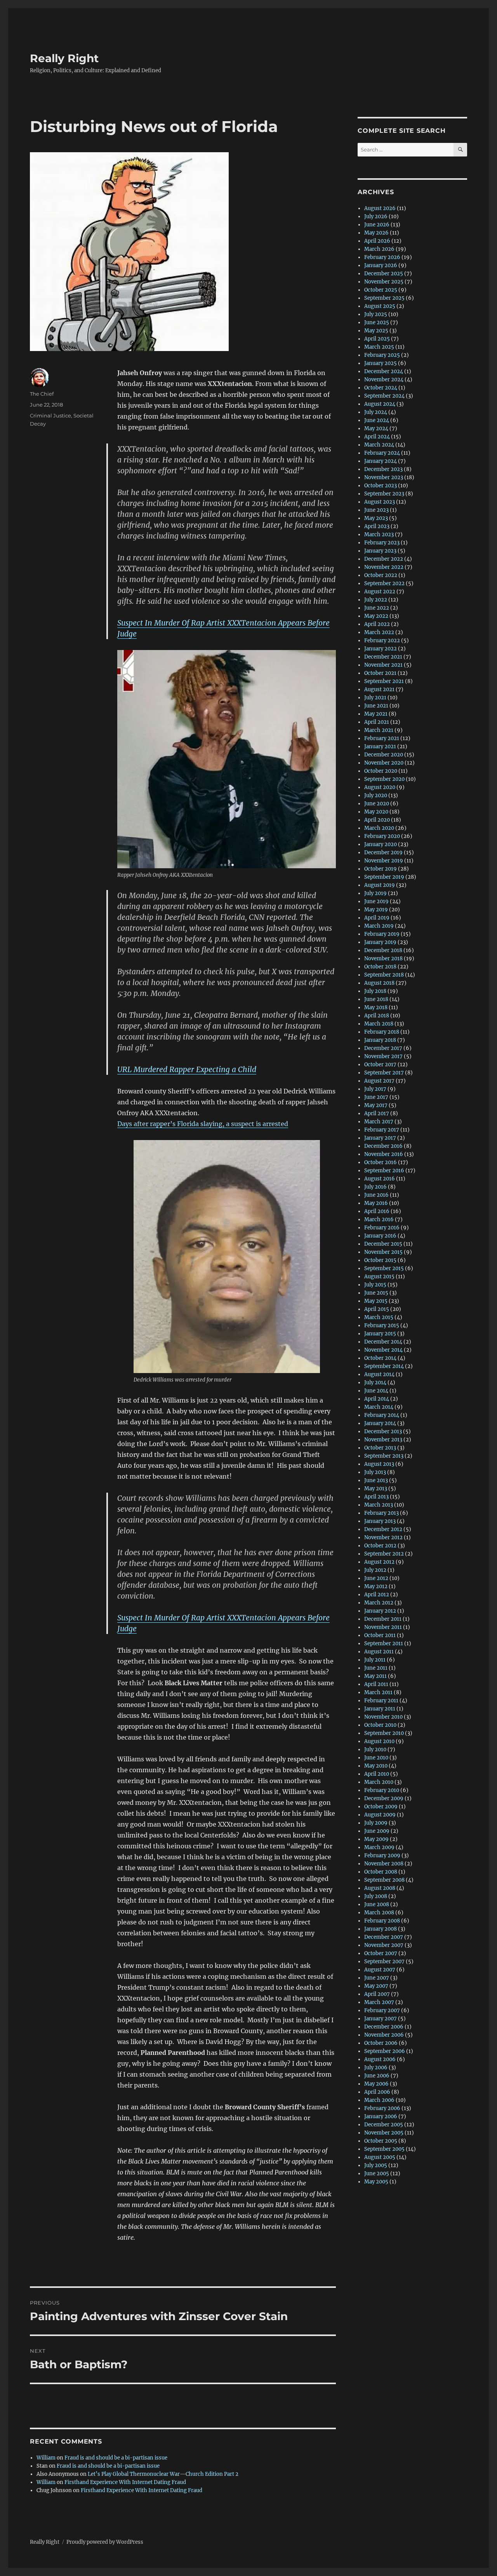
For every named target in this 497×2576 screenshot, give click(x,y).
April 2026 (377, 241)
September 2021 (384, 681)
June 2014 (376, 1391)
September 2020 (384, 779)
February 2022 (382, 641)
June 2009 (377, 1831)
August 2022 (380, 592)
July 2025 (376, 314)
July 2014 (375, 1383)
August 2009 (380, 1815)
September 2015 (384, 1268)
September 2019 (384, 877)
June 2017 (376, 1097)
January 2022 (381, 649)
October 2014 (380, 1358)
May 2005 (376, 2182)
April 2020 (377, 820)
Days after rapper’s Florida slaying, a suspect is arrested (203, 1124)
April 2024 (377, 437)
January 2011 (380, 1709)
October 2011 (380, 1635)
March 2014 (379, 1407)
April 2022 (377, 624)
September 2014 (384, 1366)
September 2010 (384, 1733)
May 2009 (376, 1839)
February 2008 (382, 1921)
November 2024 (384, 380)
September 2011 (384, 1643)
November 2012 (383, 1537)
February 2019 (382, 934)
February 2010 (382, 1790)
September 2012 (384, 1554)
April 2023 (377, 526)
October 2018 (380, 967)
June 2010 (376, 1758)
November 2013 (383, 1440)
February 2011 (381, 1701)
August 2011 (379, 1652)
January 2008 (381, 1929)
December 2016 (383, 1146)
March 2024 (379, 445)
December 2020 (384, 755)
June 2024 (377, 420)
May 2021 (376, 714)
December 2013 (383, 1431)
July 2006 (376, 2068)
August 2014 (379, 1374)
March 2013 (379, 1505)
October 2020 (381, 771)
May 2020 (376, 812)
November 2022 (384, 567)
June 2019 (376, 901)
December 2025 (384, 274)
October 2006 (381, 2043)
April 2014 (377, 1399)
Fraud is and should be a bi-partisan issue (116, 2458)
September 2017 (384, 1073)
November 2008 (384, 1864)
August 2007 (380, 1970)
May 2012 (376, 1586)
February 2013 (381, 1513)
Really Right (64, 58)
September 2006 (385, 2051)
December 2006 (384, 2027)
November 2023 (384, 477)
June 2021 (376, 706)
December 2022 (384, 559)
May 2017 (376, 1105)
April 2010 (377, 1774)
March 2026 (379, 249)
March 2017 (379, 1122)
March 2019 (379, 926)
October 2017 (380, 1065)
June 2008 (377, 1904)
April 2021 (377, 722)
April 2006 (377, 2092)
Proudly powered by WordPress (105, 2542)
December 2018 (383, 950)
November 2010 (383, 1717)
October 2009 (381, 1807)
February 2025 (382, 355)
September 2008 (384, 1880)
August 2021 (379, 689)
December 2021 (383, 657)
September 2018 (384, 975)
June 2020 (377, 804)
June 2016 (376, 1195)
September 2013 (384, 1456)
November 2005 (384, 2133)
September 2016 (384, 1171)
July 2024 (376, 412)
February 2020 (382, 836)
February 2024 (382, 453)
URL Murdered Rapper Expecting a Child (187, 1069)
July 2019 (375, 893)
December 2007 (384, 1937)
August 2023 (380, 502)
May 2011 (375, 1676)
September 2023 (384, 494)
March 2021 (379, 730)
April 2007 (377, 1994)
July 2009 (376, 1823)
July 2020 (376, 795)
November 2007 (384, 1945)
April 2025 (377, 339)
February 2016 (382, 1228)
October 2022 (381, 575)
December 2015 (383, 1244)
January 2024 (381, 461)
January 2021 (380, 747)
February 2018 (382, 1032)
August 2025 (380, 306)
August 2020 (380, 787)
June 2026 (377, 225)
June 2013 (376, 1480)
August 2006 (380, 2059)
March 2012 (379, 1603)
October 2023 (381, 486)
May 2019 (376, 910)
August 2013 (379, 1464)
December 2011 (383, 1619)
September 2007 (384, 1962)
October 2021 (380, 673)
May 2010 (376, 1766)
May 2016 (376, 1203)
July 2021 (375, 698)
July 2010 (375, 1749)
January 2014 (380, 1423)
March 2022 (379, 632)
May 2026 (376, 233)
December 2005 (384, 2125)
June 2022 (377, 608)
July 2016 (375, 1187)
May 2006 (376, 2084)
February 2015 (382, 1325)
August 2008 (380, 1888)
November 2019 (384, 861)
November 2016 (384, 1154)
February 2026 (382, 257)
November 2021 (383, 665)
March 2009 (379, 1847)
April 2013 (376, 1497)
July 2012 (375, 1570)
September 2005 (384, 2149)
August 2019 (380, 885)
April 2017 (377, 1113)
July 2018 (375, 991)
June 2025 (377, 322)
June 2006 (377, 2076)
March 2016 (379, 1219)
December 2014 (383, 1342)
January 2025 (381, 363)
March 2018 (379, 1024)
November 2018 (383, 959)
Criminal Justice (50, 415)
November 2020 (384, 763)
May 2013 (376, 1489)
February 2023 (382, 543)
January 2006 (381, 2116)
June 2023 (376, 510)
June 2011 (376, 1668)
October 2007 (381, 1953)
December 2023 (383, 469)
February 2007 (382, 2010)
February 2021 (382, 738)
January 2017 (380, 1138)
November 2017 (383, 1056)
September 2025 (384, 298)
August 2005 (380, 2157)
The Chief (42, 394)
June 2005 (377, 2174)
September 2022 (384, 583)
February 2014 (382, 1415)
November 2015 (383, 1252)
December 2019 (383, 853)
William (46, 2458)
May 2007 (376, 1986)
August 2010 (379, 1741)
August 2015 (379, 1277)
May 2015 (376, 1301)
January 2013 (380, 1521)
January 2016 (380, 1236)
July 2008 (376, 1896)
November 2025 (384, 282)
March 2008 (379, 1913)
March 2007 (379, 2002)
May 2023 (376, 518)
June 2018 (376, 999)
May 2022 (376, 616)
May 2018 (376, 1007)
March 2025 (379, 347)
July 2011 (375, 1660)
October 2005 (381, 2141)
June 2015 (376, 1293)
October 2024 (381, 388)
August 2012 (379, 1562)
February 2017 (382, 1130)
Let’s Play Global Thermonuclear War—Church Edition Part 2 (163, 2474)
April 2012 (377, 1595)
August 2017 (379, 1081)
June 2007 (377, 1978)
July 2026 (376, 216)
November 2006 (384, 2035)
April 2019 (377, 918)
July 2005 (376, 2165)
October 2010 (380, 1725)
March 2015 (379, 1317)
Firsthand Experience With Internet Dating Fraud (125, 2482)
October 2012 (380, 1546)
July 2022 (376, 600)
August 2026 (380, 208)
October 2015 (380, 1260)
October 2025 (381, 290)
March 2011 (378, 1692)
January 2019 (380, 942)
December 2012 (383, 1529)
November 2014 (383, 1350)
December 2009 (384, 1798)
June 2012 (376, 1578)
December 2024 (384, 371)
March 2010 (379, 1782)
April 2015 (377, 1309)
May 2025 (376, 331)
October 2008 (381, 1872)
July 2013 (375, 1472)
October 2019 (381, 869)
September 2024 (384, 396)
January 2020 (381, 844)
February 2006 (382, 2108)
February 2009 (382, 1856)
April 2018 (377, 1016)
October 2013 (380, 1448)
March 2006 (379, 2100)
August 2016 (380, 1179)
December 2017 (383, 1048)
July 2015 (375, 1285)
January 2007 (381, 2019)
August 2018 (379, 983)
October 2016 (381, 1162)
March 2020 (379, 828)
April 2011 (376, 1684)
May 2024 (376, 428)
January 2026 (381, 265)
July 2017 (375, 1089)
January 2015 (380, 1334)
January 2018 (380, 1040)
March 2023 (379, 534)
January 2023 (380, 551)
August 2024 (380, 404)
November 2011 (383, 1627)
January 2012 (380, 1611)
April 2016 (377, 1211)
